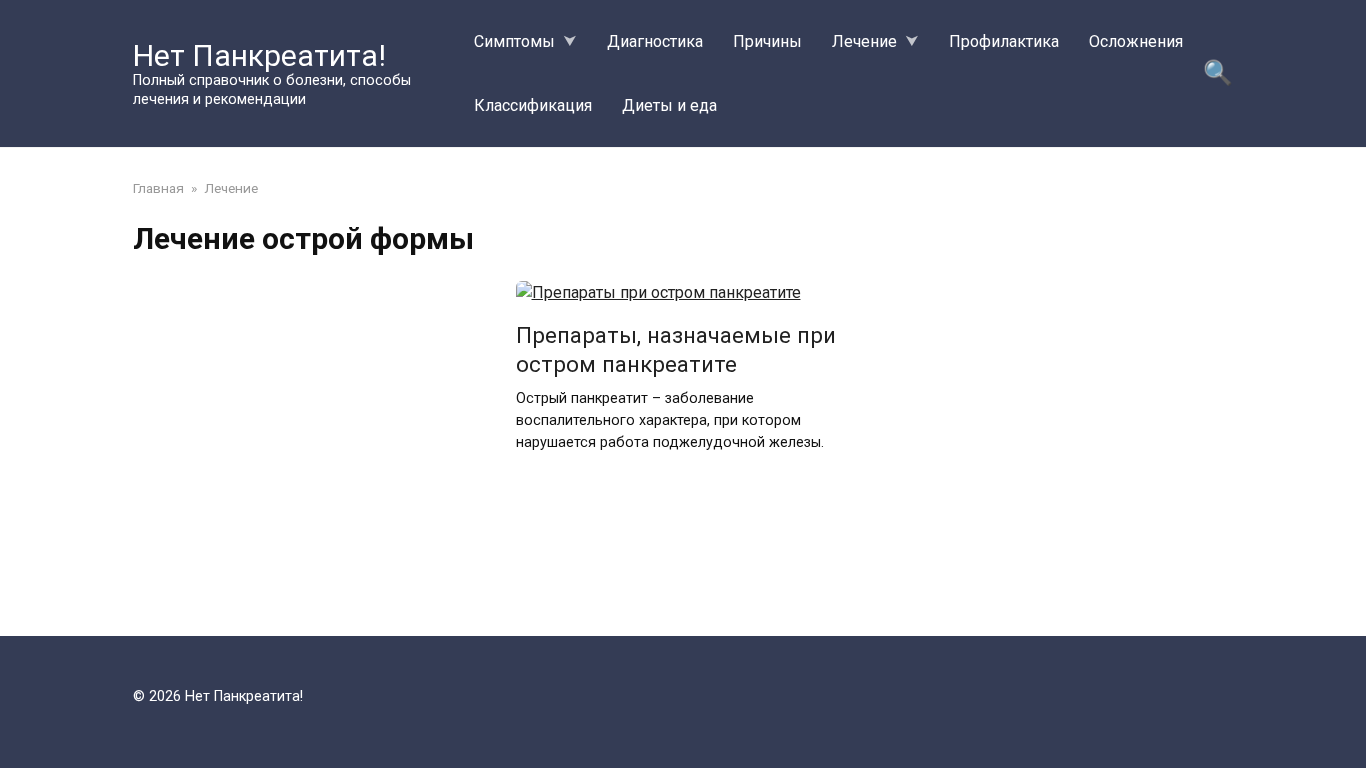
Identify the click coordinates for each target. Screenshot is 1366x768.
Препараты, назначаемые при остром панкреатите (676, 349)
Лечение (864, 41)
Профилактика (1004, 41)
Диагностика (655, 41)
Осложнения (1136, 41)
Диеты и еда (669, 105)
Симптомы (514, 41)
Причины (767, 41)
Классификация (533, 105)
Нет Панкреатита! (259, 55)
